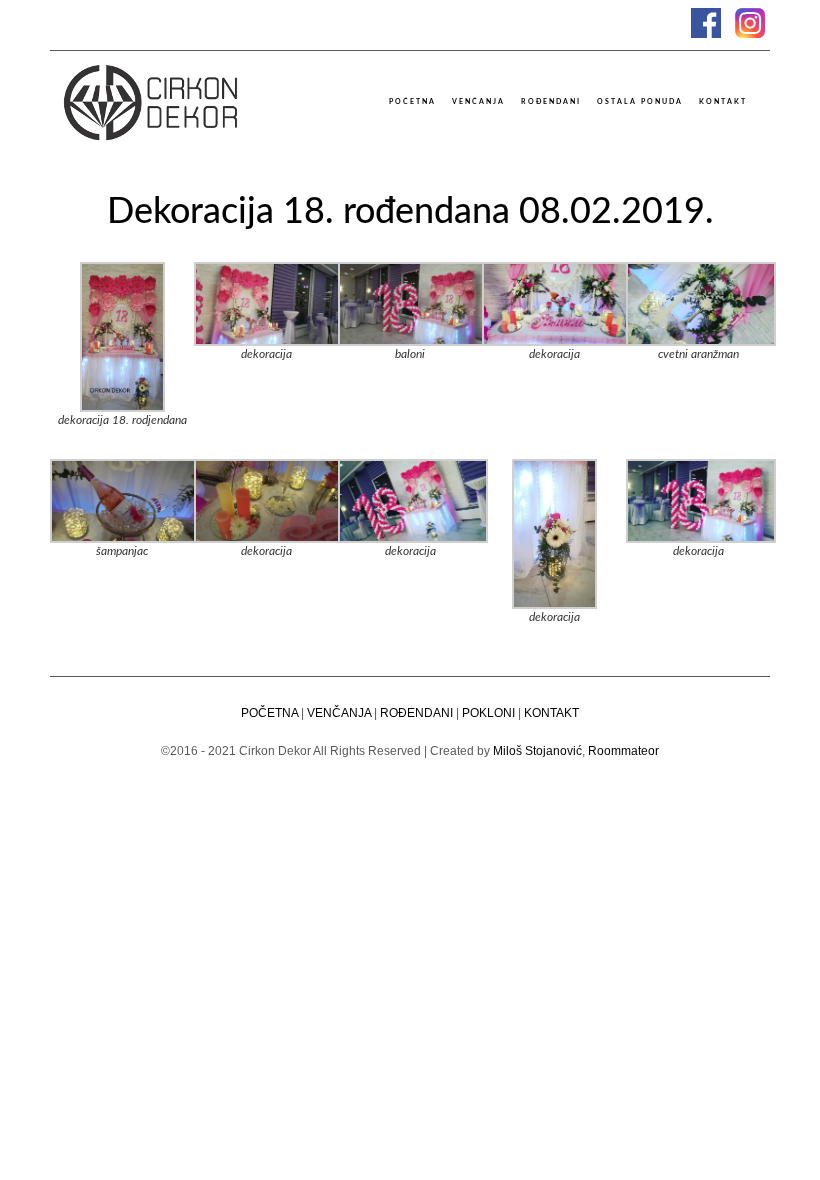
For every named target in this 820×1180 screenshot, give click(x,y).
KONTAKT (551, 713)
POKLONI (488, 713)
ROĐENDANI (416, 713)
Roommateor (623, 751)
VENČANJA (339, 713)
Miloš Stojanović (537, 751)
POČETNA (269, 713)
